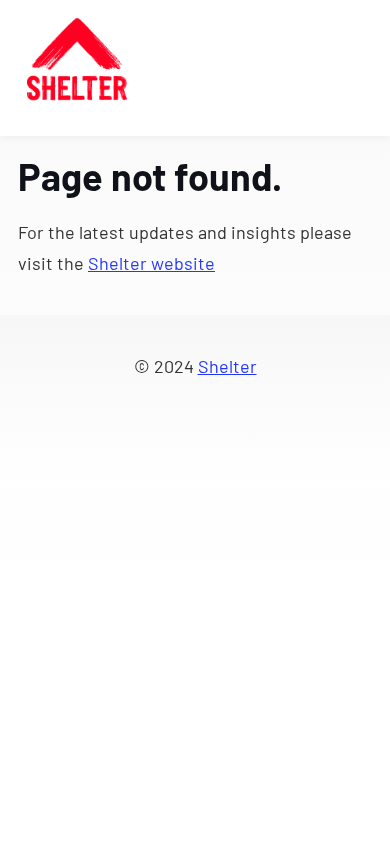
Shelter (227, 366)
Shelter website (151, 263)
